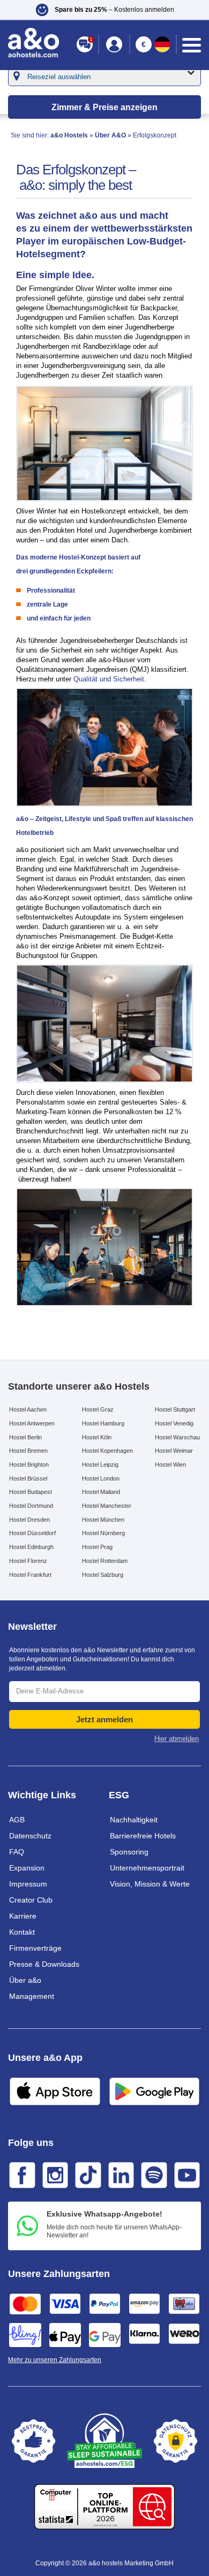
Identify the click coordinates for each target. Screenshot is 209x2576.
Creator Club (31, 1900)
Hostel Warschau (177, 1437)
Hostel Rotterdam (105, 1561)
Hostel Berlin (25, 1437)
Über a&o (25, 1980)
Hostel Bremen (28, 1451)
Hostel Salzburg (103, 1575)
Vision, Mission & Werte (150, 1884)
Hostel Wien (170, 1465)
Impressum (28, 1884)
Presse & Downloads (44, 1964)
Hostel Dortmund (31, 1506)
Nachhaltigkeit (134, 1820)
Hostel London (101, 1478)
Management (32, 1996)
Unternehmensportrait (147, 1868)
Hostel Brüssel (28, 1478)
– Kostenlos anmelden (114, 10)
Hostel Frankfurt (30, 1575)
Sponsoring (129, 1852)
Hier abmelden (177, 1739)
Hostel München (103, 1520)
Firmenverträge (35, 1948)
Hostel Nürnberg (103, 1533)
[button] (104, 10)
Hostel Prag (97, 1547)
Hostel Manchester (107, 1506)
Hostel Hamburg (103, 1423)
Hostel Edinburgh (31, 1547)
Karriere (23, 1916)
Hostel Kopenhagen (107, 1451)
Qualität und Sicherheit (109, 679)
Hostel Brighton (29, 1465)
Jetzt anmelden (104, 1719)
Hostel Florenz (28, 1561)
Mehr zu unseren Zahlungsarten (55, 2360)
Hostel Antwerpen (32, 1423)
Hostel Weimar (174, 1451)
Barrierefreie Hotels (143, 1836)
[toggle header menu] (192, 45)
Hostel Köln (97, 1437)
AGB (17, 1820)
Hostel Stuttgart (175, 1409)
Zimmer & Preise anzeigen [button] (104, 107)
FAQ (17, 1852)
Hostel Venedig (174, 1423)
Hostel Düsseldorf (32, 1533)
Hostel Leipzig (100, 1465)
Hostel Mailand (101, 1492)
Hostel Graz (98, 1409)
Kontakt (22, 1932)
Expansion (27, 1868)
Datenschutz (30, 1836)
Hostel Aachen (28, 1409)
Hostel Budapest (31, 1492)
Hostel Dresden (29, 1520)
